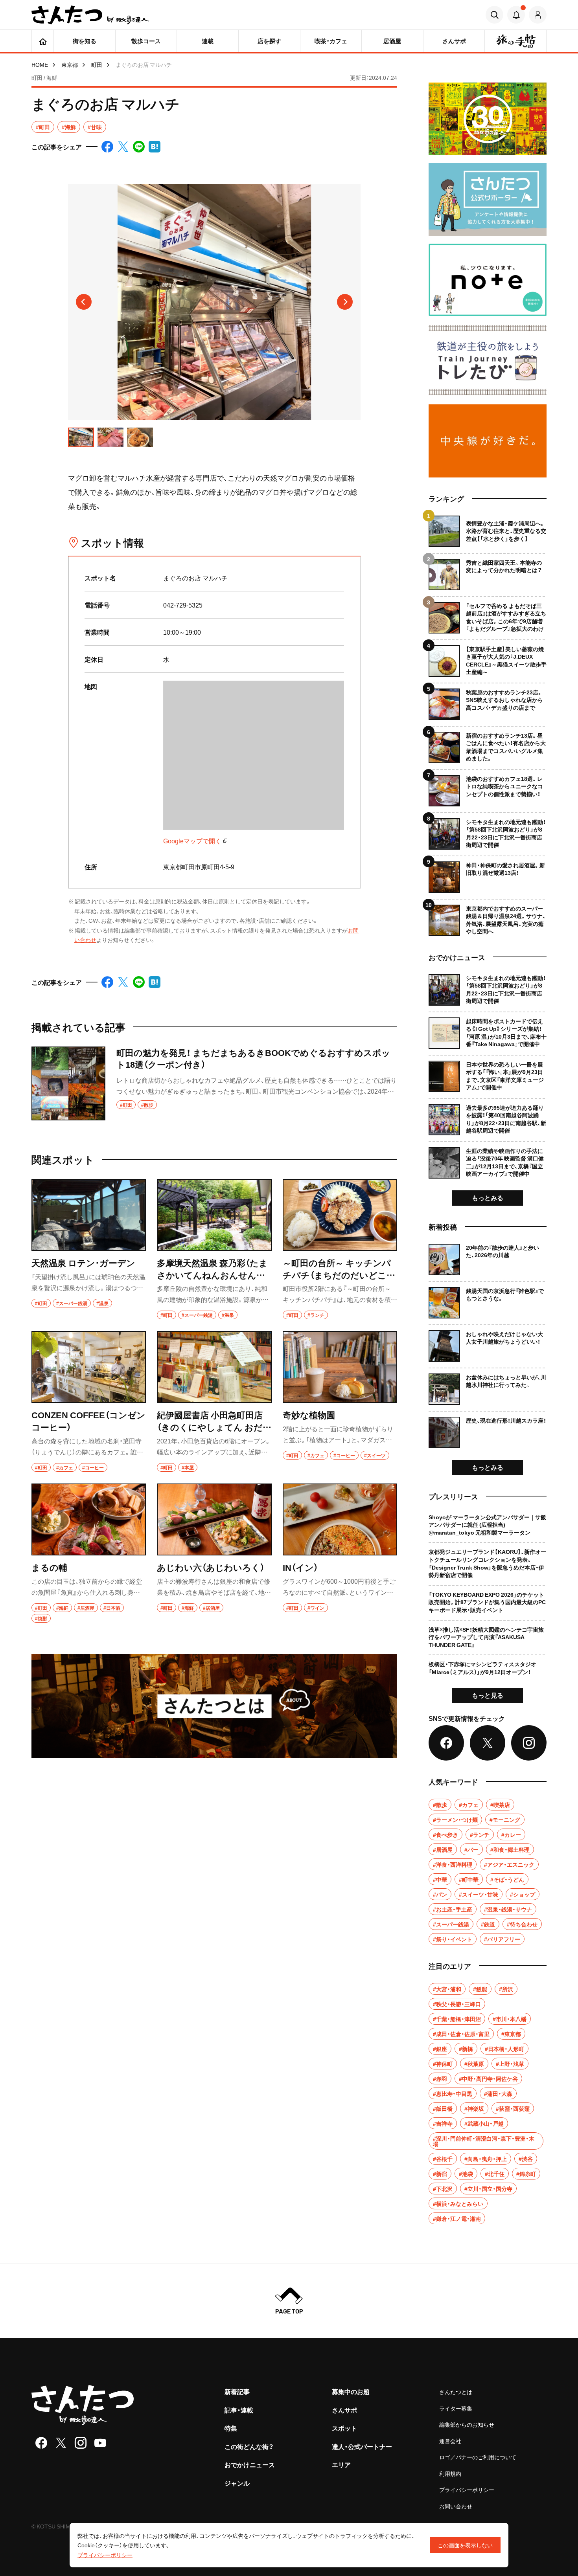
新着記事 (237, 2391)
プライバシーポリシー (467, 2490)
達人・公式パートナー (362, 2446)
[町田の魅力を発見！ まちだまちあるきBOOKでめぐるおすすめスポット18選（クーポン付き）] (214, 1083)
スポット (344, 2428)
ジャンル (237, 2483)
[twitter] (61, 2443)
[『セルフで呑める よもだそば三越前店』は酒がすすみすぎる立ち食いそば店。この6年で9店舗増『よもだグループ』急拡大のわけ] (488, 615)
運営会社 (450, 2441)
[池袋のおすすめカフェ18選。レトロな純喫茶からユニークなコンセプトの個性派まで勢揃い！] (488, 788)
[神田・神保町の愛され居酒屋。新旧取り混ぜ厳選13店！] (488, 874)
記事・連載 (239, 2410)
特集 (231, 2428)
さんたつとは (456, 2392)
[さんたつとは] (214, 1706)
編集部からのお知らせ (467, 2424)
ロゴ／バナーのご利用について (478, 2457)
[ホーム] (43, 41)
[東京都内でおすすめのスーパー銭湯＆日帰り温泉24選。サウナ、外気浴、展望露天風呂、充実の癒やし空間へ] (488, 917)
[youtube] (100, 2443)
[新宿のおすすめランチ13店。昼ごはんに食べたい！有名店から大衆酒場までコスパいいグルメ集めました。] (488, 745)
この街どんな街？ (249, 2446)
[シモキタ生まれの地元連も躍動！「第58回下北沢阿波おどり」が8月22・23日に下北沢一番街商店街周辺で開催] (488, 831)
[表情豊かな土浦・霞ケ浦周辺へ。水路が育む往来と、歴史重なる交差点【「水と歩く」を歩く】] (488, 531)
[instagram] (81, 2443)
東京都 (70, 64)
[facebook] (41, 2443)
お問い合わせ (456, 2506)
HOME (40, 64)
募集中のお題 (351, 2391)
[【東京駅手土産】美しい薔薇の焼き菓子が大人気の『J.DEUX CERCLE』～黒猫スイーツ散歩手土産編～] (488, 658)
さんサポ (344, 2410)
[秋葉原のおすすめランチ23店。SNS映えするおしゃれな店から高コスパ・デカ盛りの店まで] (488, 701)
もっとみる (488, 1197)
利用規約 (450, 2473)
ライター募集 (456, 2408)
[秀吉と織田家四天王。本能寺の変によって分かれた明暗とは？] (488, 572)
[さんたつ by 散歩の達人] (90, 15)
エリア (341, 2464)
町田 (97, 64)
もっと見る (488, 1695)
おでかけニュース (250, 2464)
